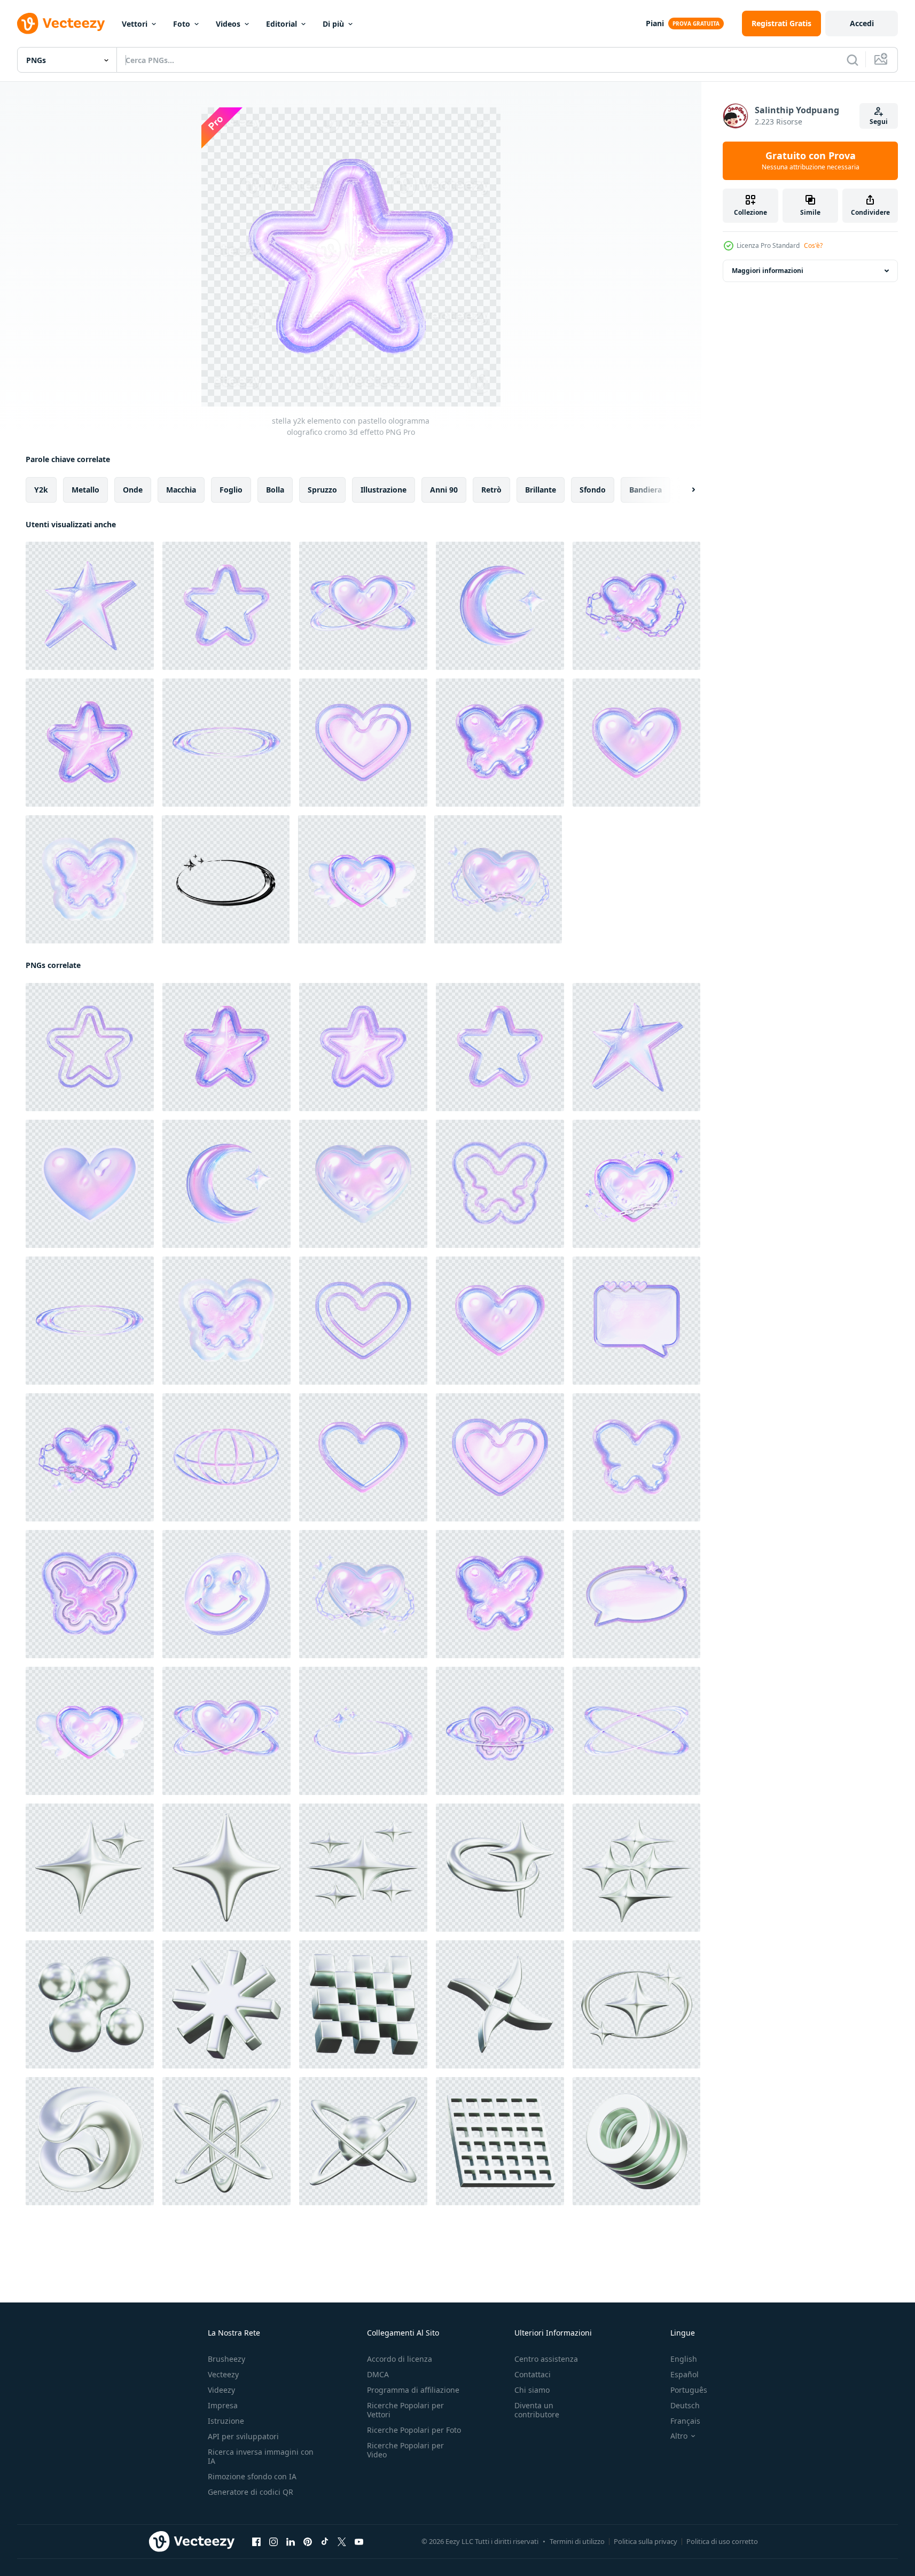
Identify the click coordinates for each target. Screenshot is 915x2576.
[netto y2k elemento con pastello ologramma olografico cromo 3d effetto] (226, 1457)
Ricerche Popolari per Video (405, 2450)
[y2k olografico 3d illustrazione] (90, 1868)
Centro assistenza (546, 2359)
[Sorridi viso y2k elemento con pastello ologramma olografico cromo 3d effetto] (226, 1594)
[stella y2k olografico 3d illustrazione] (226, 1868)
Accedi (862, 23)
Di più (333, 24)
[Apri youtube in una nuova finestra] (359, 2542)
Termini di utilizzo (577, 2541)
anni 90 (444, 490)
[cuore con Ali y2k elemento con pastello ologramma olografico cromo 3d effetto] (362, 879)
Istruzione (226, 2421)
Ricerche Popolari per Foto (414, 2430)
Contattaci (533, 2374)
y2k (41, 490)
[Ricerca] (853, 60)
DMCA (378, 2374)
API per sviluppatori (243, 2436)
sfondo (593, 490)
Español (685, 2374)
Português (689, 2390)
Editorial (281, 24)
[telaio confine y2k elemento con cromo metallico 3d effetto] (226, 879)
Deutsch (685, 2405)
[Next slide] (684, 490)
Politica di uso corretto (722, 2541)
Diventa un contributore (537, 2410)
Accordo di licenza (400, 2359)
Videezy (221, 2390)
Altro (679, 2436)
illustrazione (384, 490)
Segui (879, 122)
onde (133, 490)
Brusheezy (226, 2359)
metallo (85, 490)
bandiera (646, 490)
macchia (181, 490)
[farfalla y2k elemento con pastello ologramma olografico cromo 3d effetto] (500, 743)
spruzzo (322, 490)
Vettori (135, 24)
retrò (491, 490)
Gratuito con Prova (811, 161)
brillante (541, 490)
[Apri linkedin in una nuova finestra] (291, 2542)
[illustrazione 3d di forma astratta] (363, 1868)
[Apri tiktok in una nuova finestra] (325, 2542)
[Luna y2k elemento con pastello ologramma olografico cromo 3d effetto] (500, 606)
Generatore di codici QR (251, 2492)
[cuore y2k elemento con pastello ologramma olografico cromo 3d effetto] (363, 743)
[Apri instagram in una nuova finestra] (273, 2542)
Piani (655, 23)
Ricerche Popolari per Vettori (405, 2410)
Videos (228, 24)
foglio (231, 490)
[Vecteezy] (61, 24)
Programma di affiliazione (413, 2390)
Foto (182, 24)
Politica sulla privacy (646, 2541)
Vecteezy (223, 2374)
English (684, 2359)
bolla (275, 490)
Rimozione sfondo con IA (252, 2476)
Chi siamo (532, 2390)
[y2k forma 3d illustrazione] (226, 2141)
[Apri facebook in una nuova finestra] (256, 2542)
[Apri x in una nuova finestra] (342, 2542)
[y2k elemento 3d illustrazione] (90, 2004)
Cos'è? (813, 245)
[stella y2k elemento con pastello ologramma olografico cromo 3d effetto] (90, 606)
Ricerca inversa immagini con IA (261, 2456)
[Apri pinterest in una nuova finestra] (308, 2542)
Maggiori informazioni (768, 271)
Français (685, 2421)
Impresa (223, 2405)
